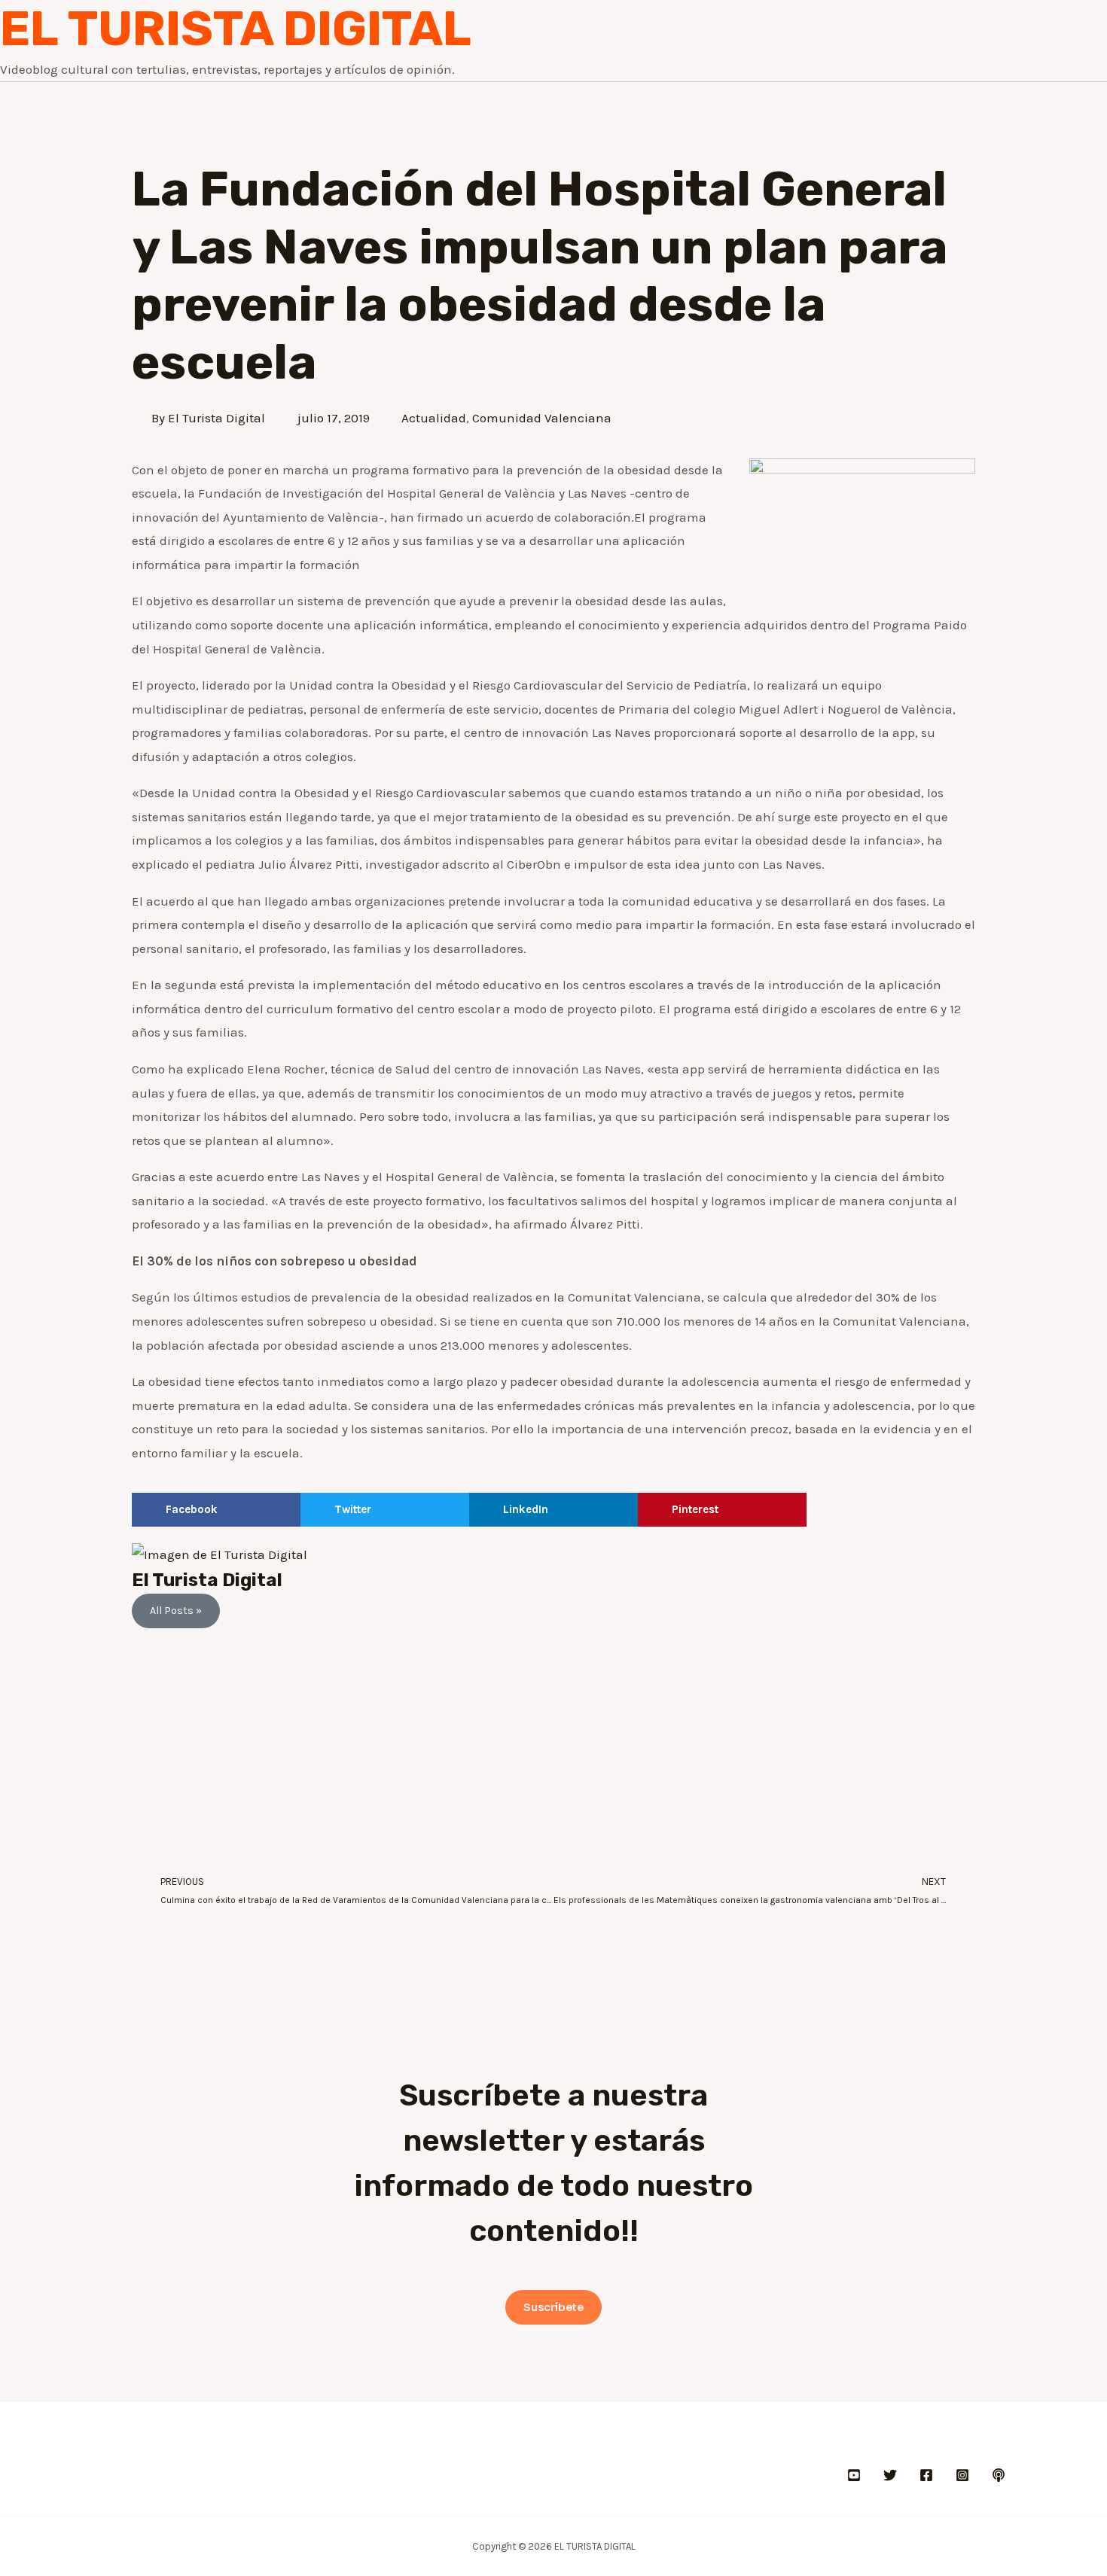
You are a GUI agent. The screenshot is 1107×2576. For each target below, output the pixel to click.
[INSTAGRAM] (962, 2475)
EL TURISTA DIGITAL (236, 29)
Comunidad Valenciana (542, 418)
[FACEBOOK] (926, 2475)
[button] (216, 1510)
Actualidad (434, 418)
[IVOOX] (999, 2475)
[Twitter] (890, 2475)
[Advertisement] (553, 1749)
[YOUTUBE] (854, 2475)
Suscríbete (553, 2307)
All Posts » (176, 1611)
